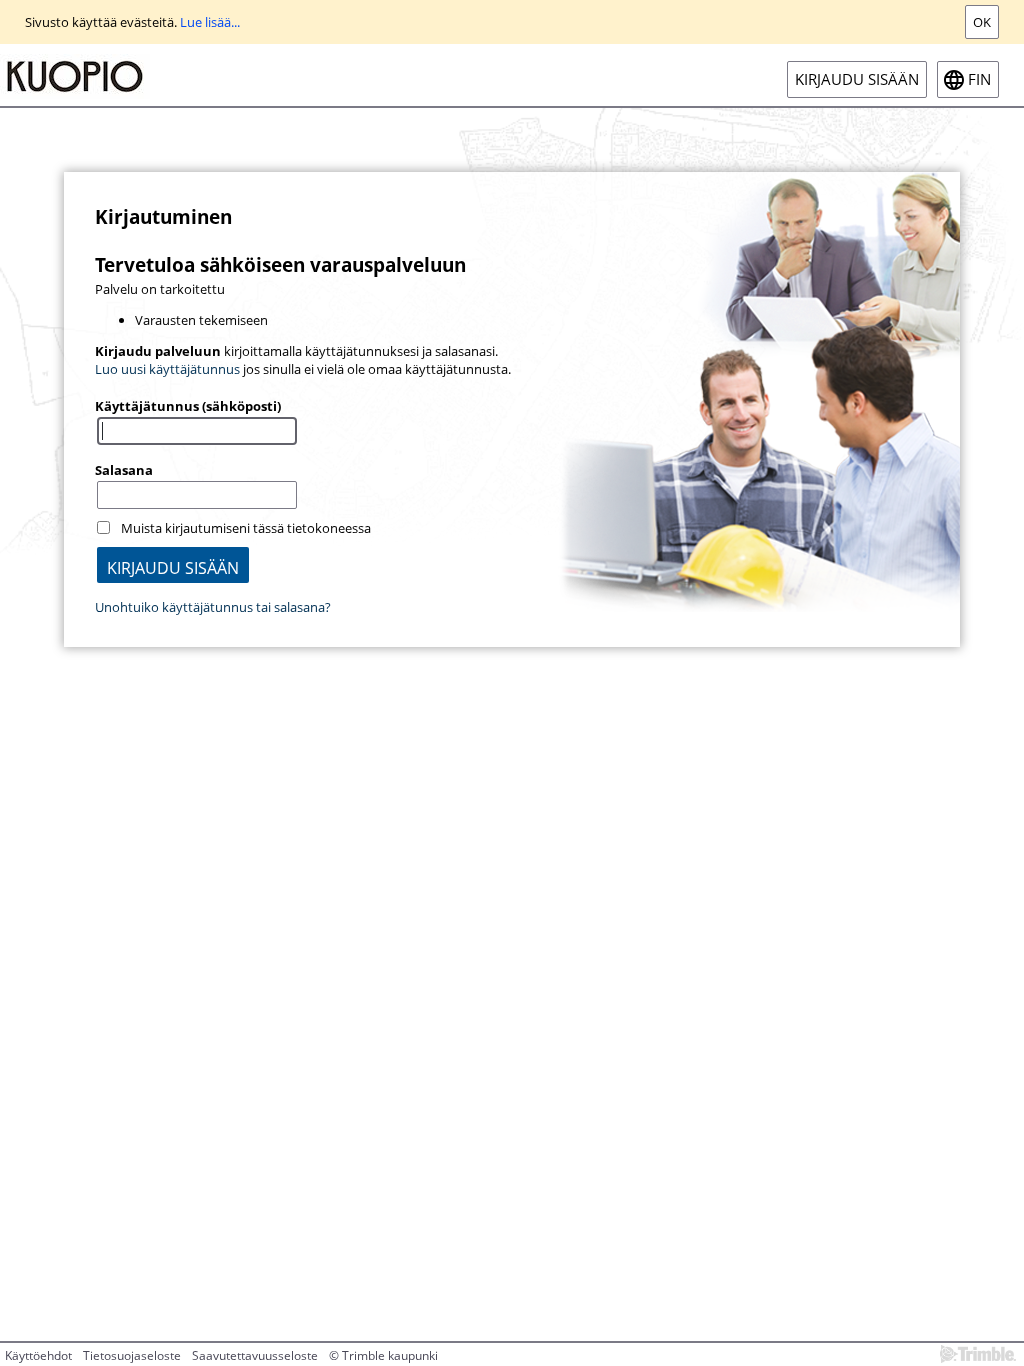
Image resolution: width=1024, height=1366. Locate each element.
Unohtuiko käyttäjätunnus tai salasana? (213, 607)
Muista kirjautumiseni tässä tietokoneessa (246, 528)
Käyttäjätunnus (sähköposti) (188, 406)
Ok (982, 22)
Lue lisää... (210, 22)
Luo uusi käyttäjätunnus (167, 369)
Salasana (124, 470)
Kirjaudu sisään (857, 79)
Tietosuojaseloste (132, 1355)
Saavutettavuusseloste (255, 1355)
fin (979, 79)
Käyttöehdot (38, 1355)
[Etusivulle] (75, 75)
